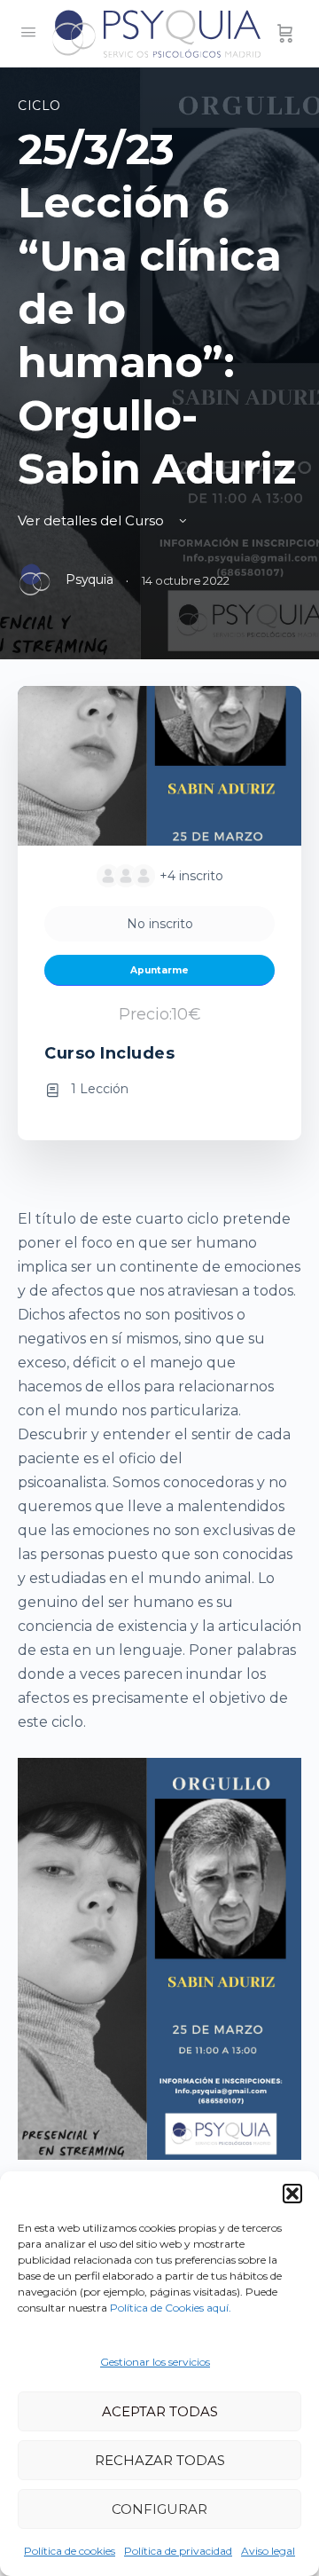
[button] (292, 2194)
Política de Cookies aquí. (171, 2308)
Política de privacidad (178, 2551)
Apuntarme (159, 970)
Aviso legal (268, 2551)
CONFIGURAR (159, 2509)
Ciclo (39, 106)
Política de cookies (70, 2551)
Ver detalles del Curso (93, 520)
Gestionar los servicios (155, 2362)
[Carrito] (285, 34)
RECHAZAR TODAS (160, 2460)
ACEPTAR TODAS (160, 2411)
